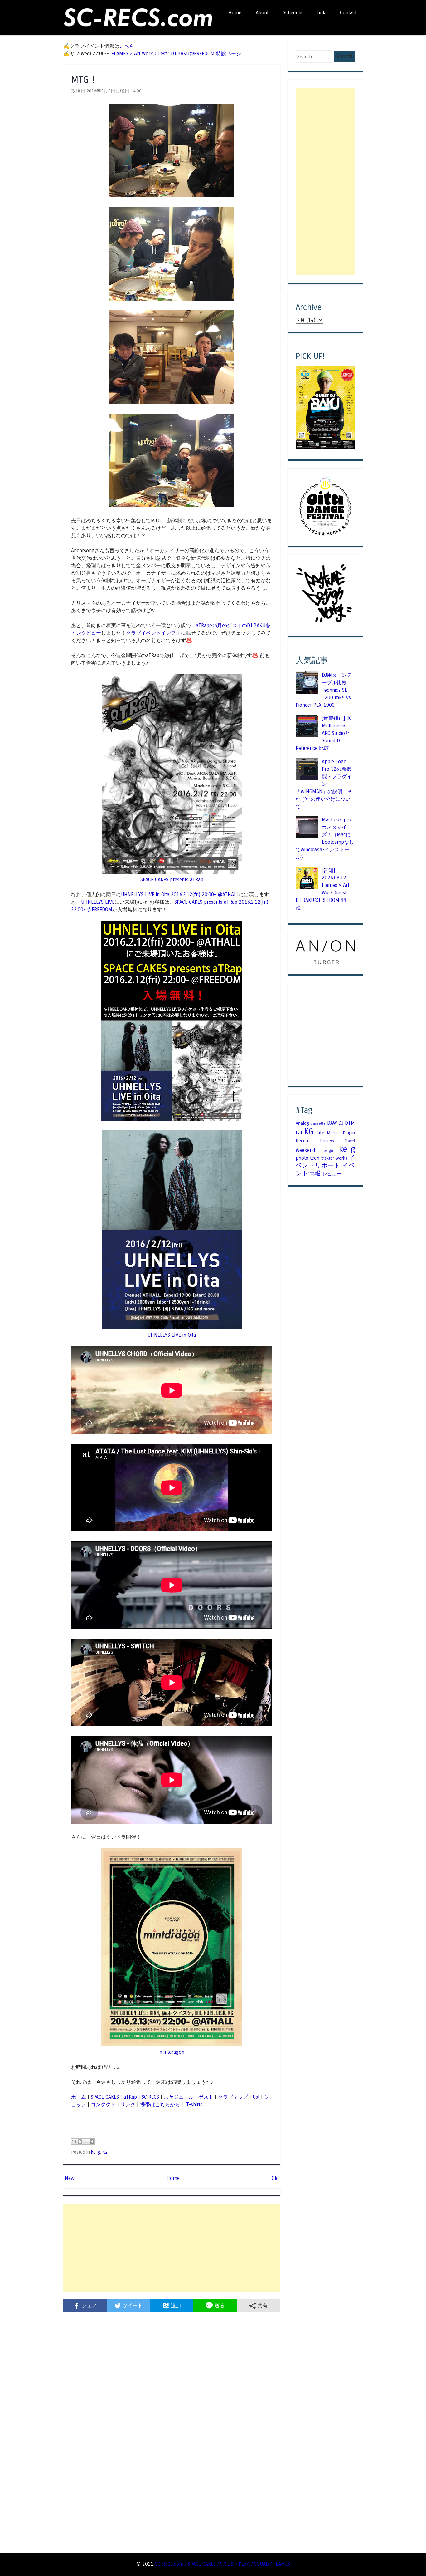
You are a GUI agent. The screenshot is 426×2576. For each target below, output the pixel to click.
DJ (341, 1123)
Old (275, 2178)
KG (105, 2152)
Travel (350, 1141)
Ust (256, 2097)
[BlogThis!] (80, 2141)
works (341, 1158)
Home (235, 13)
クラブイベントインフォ (153, 633)
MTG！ (85, 80)
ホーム (79, 2097)
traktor (328, 1158)
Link (321, 13)
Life (320, 1133)
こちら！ (129, 46)
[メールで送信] (74, 2141)
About (262, 13)
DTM (350, 1123)
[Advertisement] (172, 2248)
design (327, 1151)
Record (303, 1141)
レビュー (332, 1174)
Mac (331, 1133)
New (70, 2178)
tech (315, 1158)
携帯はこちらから (160, 2104)
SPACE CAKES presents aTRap (172, 880)
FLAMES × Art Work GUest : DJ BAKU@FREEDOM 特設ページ (176, 54)
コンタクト (103, 2104)
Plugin (349, 1133)
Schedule (293, 13)
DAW (332, 1123)
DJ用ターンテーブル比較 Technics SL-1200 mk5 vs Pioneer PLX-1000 (324, 690)
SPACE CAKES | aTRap (114, 2097)
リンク (128, 2104)
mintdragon (172, 2052)
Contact (348, 13)
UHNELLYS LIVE (98, 902)
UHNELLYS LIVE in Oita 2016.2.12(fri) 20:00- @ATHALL (180, 895)
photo (302, 1158)
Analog (302, 1123)
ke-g (96, 2152)
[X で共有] (86, 2141)
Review (327, 1141)
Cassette (318, 1123)
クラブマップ (233, 2097)
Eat (299, 1133)
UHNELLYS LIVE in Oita (172, 1335)
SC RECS (150, 2097)
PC (339, 1133)
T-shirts (194, 2104)
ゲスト (206, 2097)
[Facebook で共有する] (92, 2141)
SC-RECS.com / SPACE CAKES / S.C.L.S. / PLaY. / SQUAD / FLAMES (223, 2564)
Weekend (305, 1150)
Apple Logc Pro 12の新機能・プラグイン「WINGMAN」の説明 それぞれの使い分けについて (324, 784)
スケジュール (179, 2097)
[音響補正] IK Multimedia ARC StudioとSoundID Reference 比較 (323, 733)
